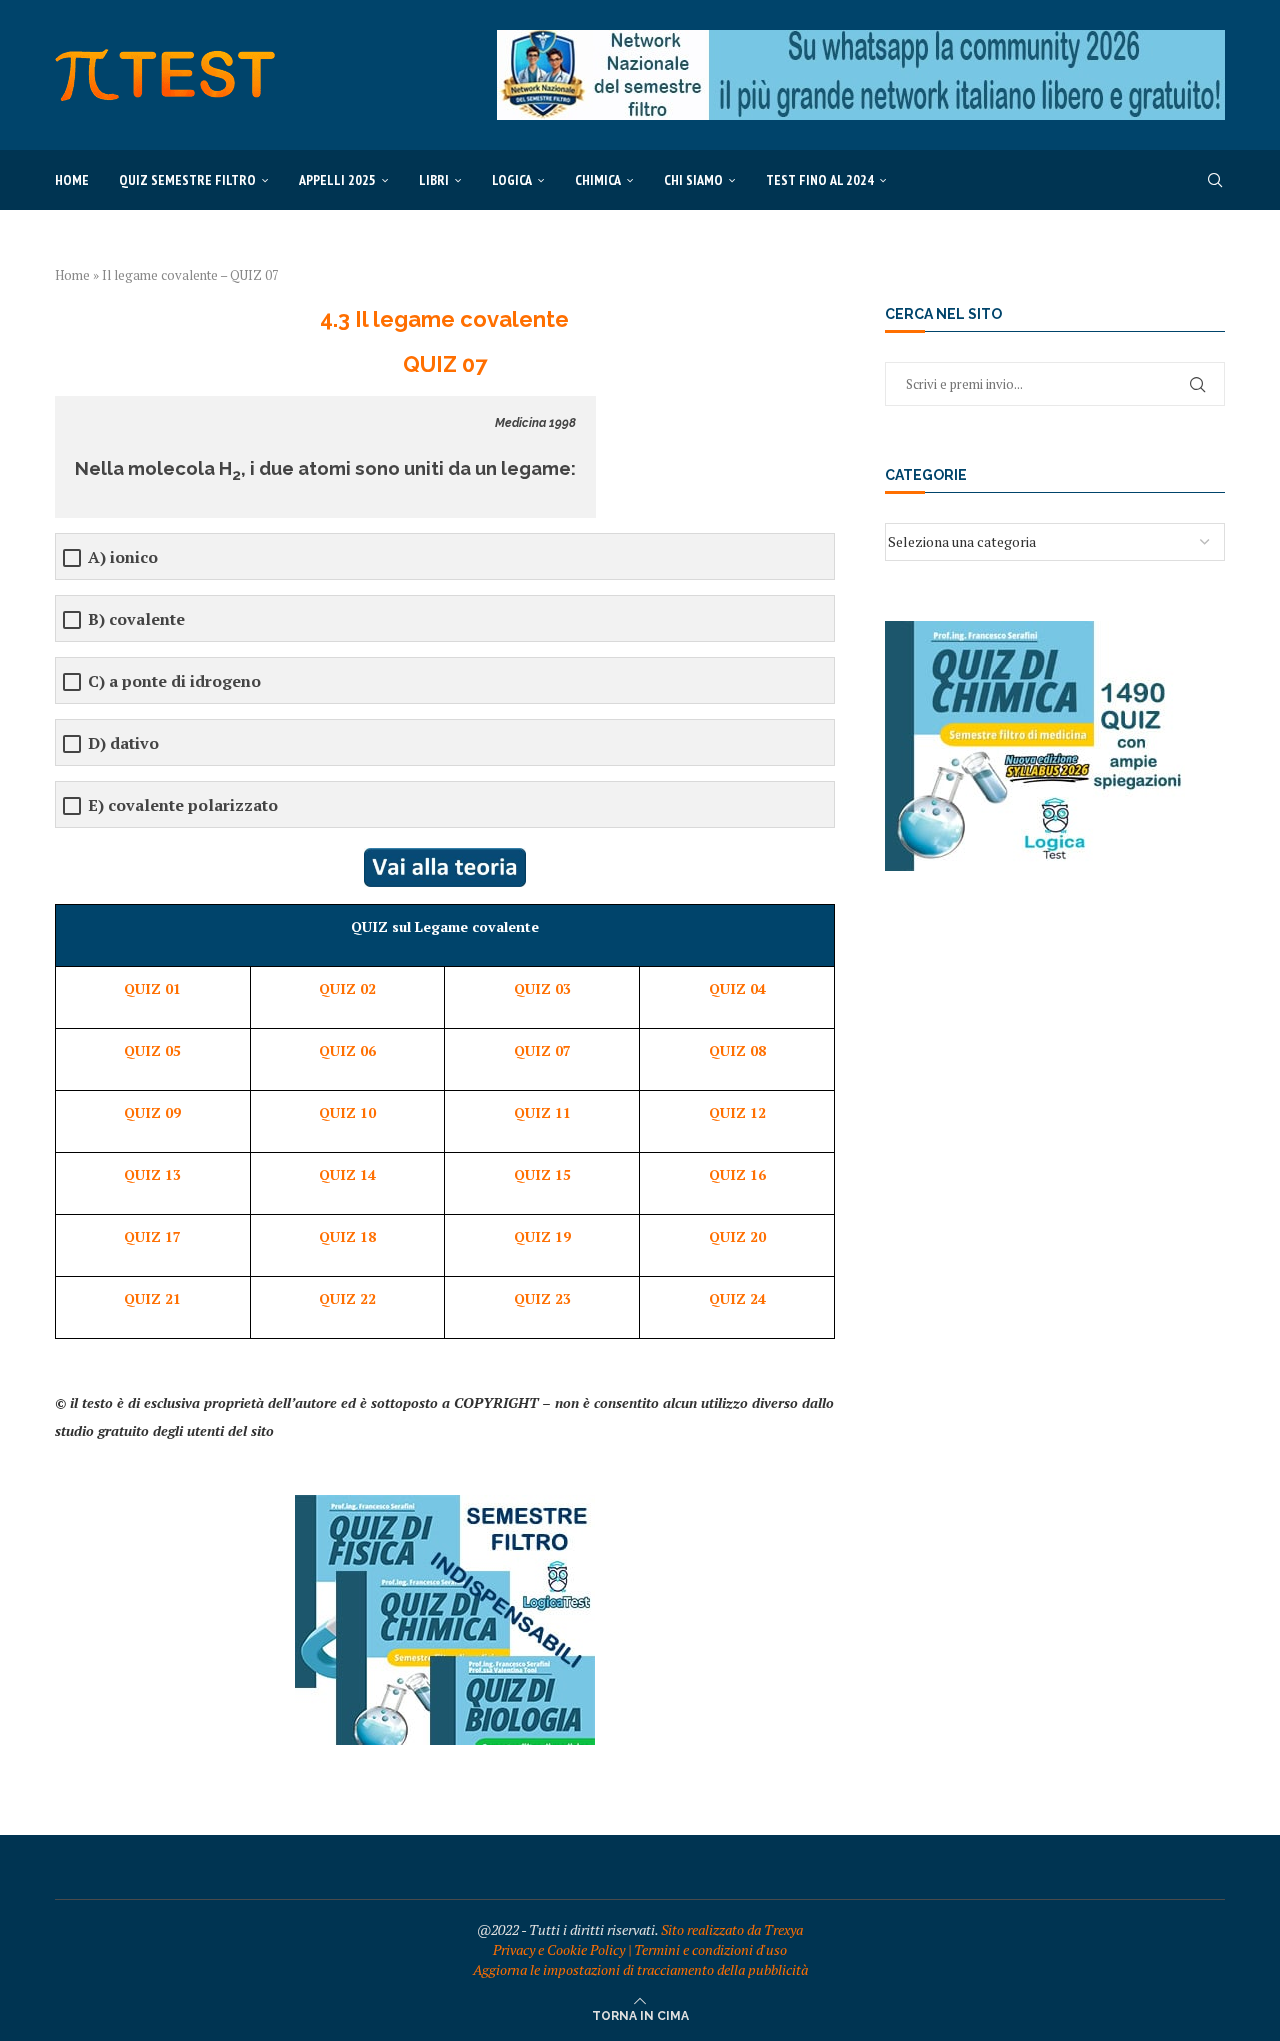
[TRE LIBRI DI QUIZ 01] (445, 1504)
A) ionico (123, 557)
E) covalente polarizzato (183, 805)
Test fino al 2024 (820, 180)
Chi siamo (693, 180)
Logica (512, 180)
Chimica (598, 180)
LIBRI (434, 180)
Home (72, 180)
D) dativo (123, 743)
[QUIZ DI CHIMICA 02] (1035, 630)
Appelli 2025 (337, 180)
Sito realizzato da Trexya (732, 1929)
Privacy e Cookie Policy (559, 1949)
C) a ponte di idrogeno (174, 681)
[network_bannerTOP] (861, 39)
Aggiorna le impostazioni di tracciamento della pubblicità (640, 1969)
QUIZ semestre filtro (187, 180)
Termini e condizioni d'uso (710, 1949)
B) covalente (136, 619)
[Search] (1215, 180)
